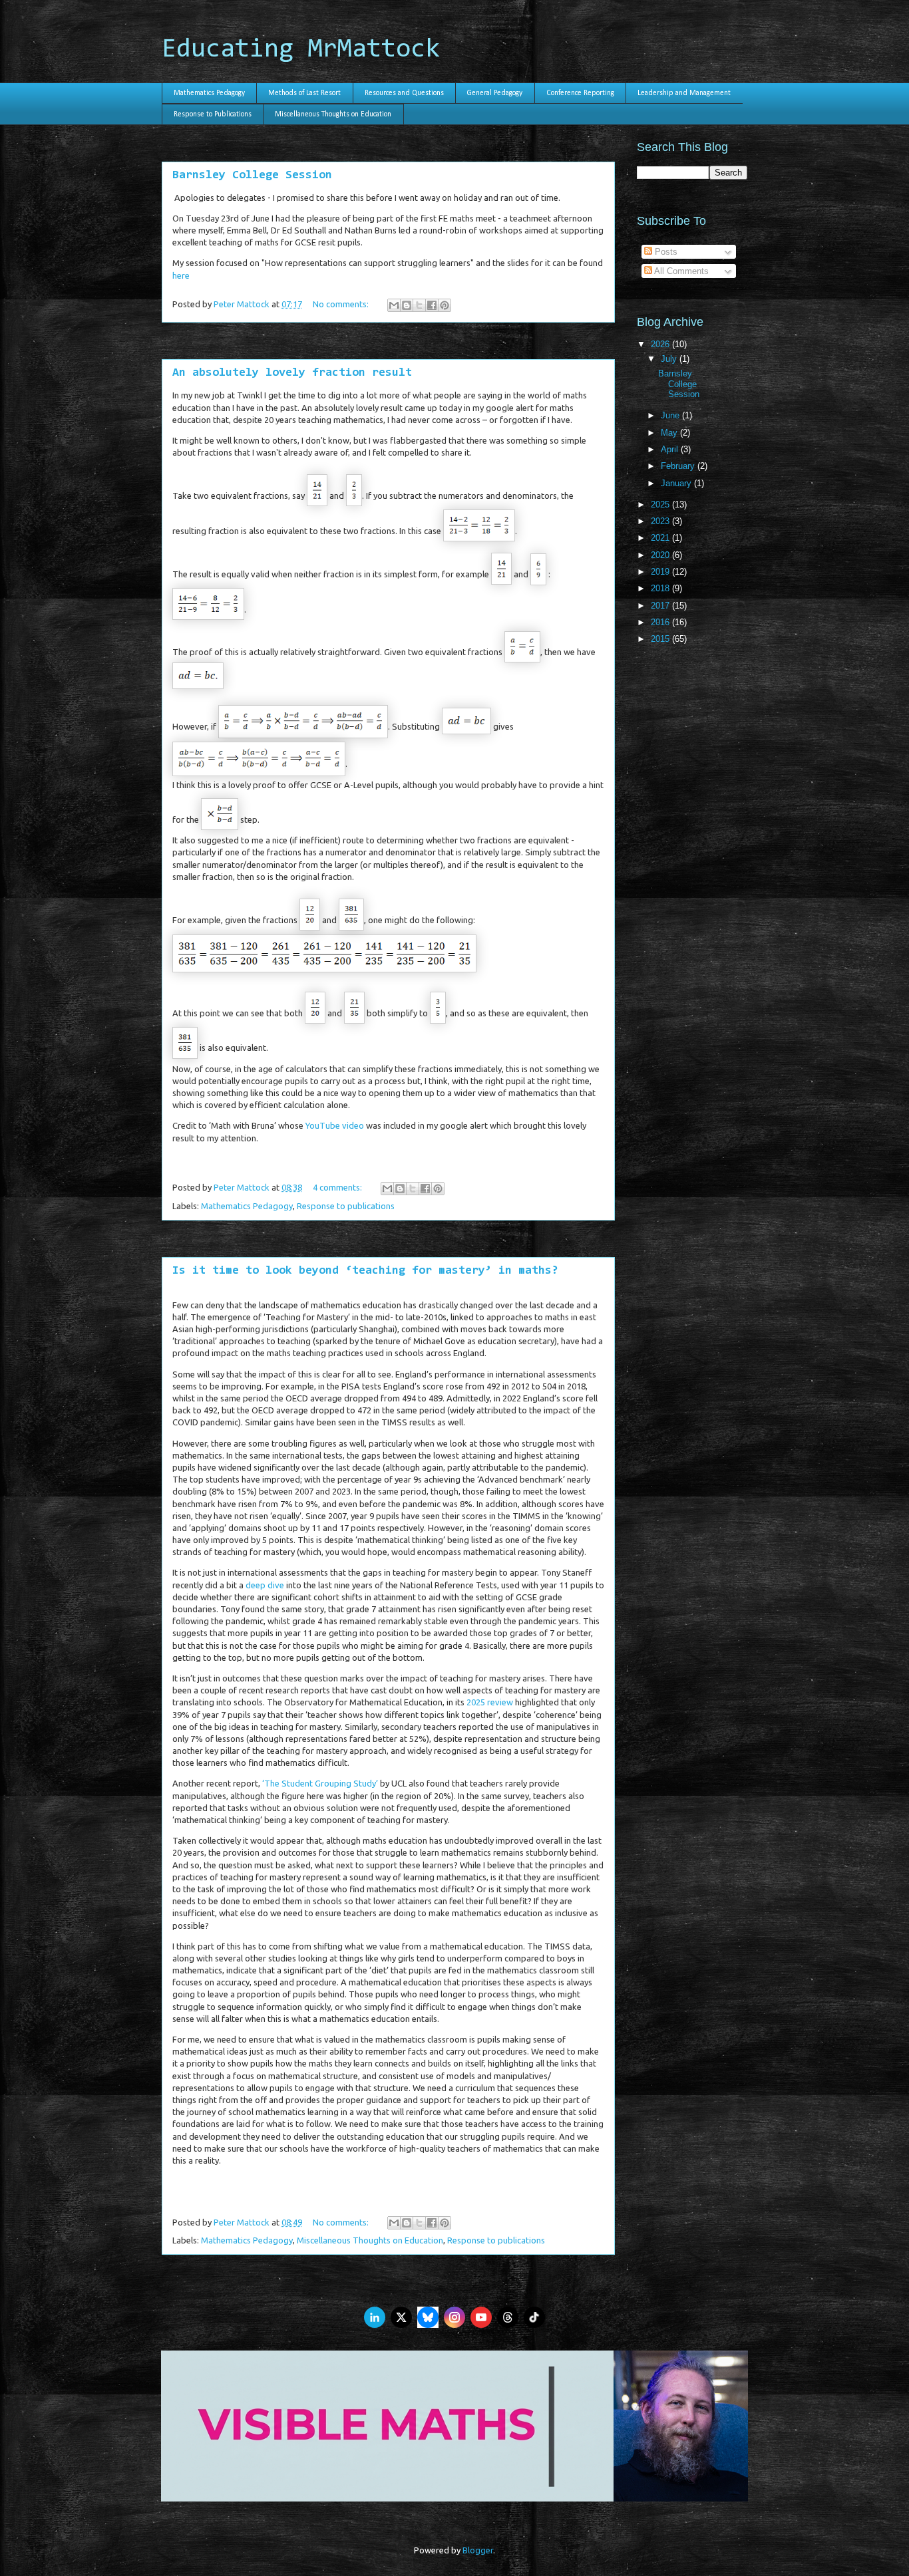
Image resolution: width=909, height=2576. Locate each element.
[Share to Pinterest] (445, 305)
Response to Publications (213, 114)
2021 (661, 538)
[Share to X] (419, 305)
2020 (661, 555)
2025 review (490, 1702)
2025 (661, 504)
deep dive (265, 1585)
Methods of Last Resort (304, 93)
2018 (661, 588)
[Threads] (508, 2317)
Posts (665, 252)
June (671, 415)
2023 (661, 521)
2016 (661, 622)
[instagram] (454, 2317)
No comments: (342, 304)
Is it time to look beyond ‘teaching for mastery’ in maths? (365, 1271)
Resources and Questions (404, 93)
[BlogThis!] (407, 305)
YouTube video (335, 1125)
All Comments (680, 271)
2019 (661, 572)
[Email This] (394, 305)
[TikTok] (534, 2317)
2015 (661, 639)
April (671, 449)
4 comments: (338, 1187)
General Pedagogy (495, 93)
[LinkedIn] (375, 2317)
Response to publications (346, 1206)
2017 (661, 606)
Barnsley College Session (252, 176)
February (679, 466)
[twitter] (401, 2317)
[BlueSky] (428, 2317)
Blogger (478, 2550)
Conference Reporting (580, 93)
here (181, 275)
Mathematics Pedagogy (209, 93)
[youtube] (481, 2317)
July (670, 359)
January (677, 483)
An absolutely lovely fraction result (292, 373)
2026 (661, 344)
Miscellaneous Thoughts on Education (333, 114)
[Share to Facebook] (432, 305)
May (670, 433)
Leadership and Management (684, 93)
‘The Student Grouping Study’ (320, 1783)
